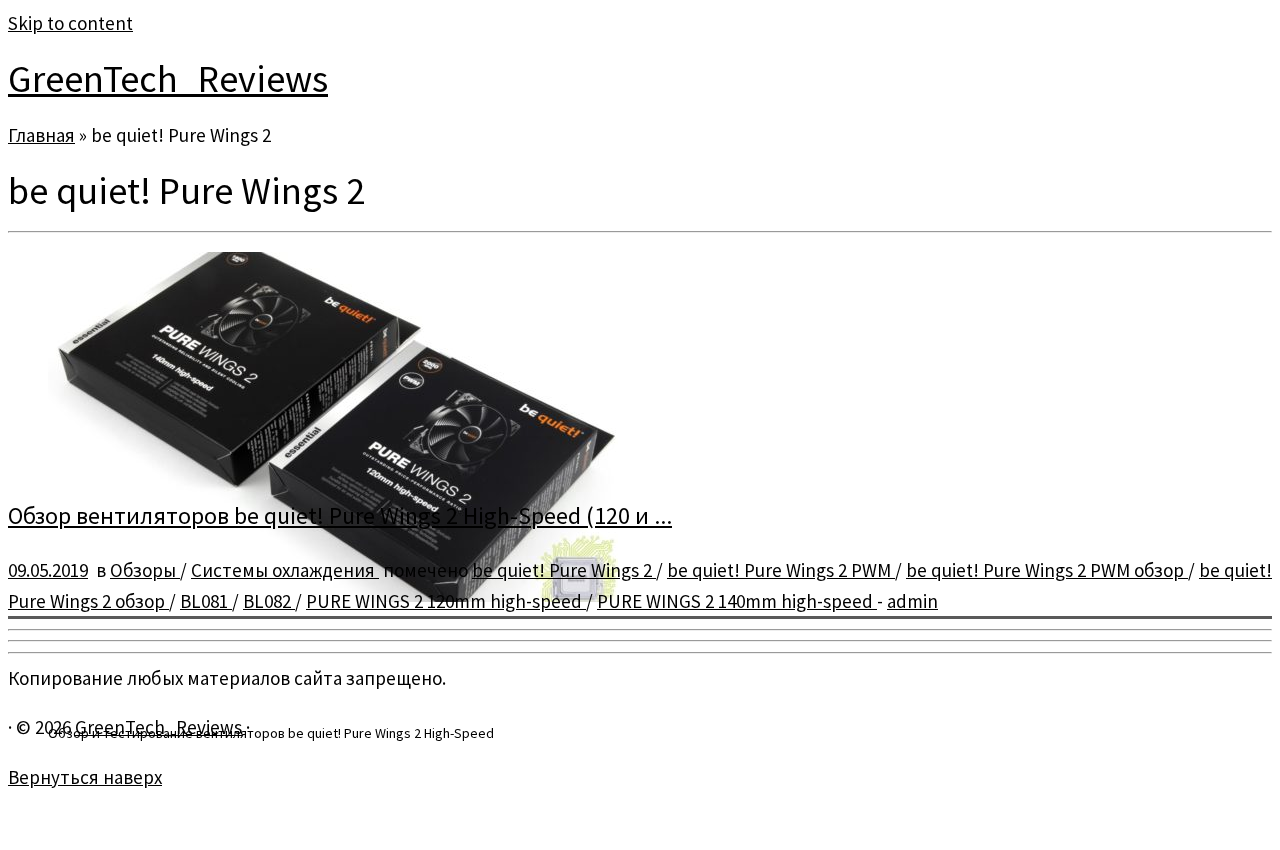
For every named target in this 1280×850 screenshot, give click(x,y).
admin (912, 601)
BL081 (206, 601)
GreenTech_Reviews (168, 78)
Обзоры (145, 570)
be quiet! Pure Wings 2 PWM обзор (1047, 570)
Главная (41, 135)
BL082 (269, 601)
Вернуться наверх (85, 777)
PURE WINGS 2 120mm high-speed (446, 601)
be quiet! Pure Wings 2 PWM (781, 570)
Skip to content (70, 23)
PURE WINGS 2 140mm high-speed (737, 601)
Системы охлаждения (285, 570)
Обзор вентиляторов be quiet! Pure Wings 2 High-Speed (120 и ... (340, 515)
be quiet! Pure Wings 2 (564, 570)
